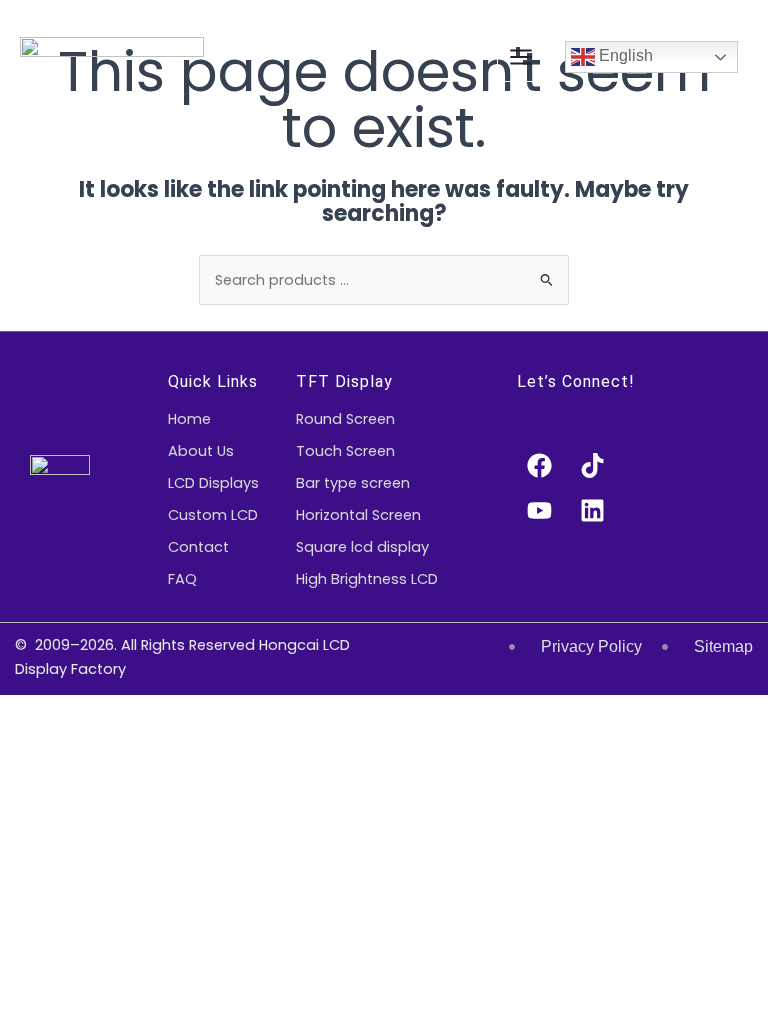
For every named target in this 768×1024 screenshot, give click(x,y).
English (624, 56)
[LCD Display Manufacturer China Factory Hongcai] (112, 57)
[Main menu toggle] (521, 57)
